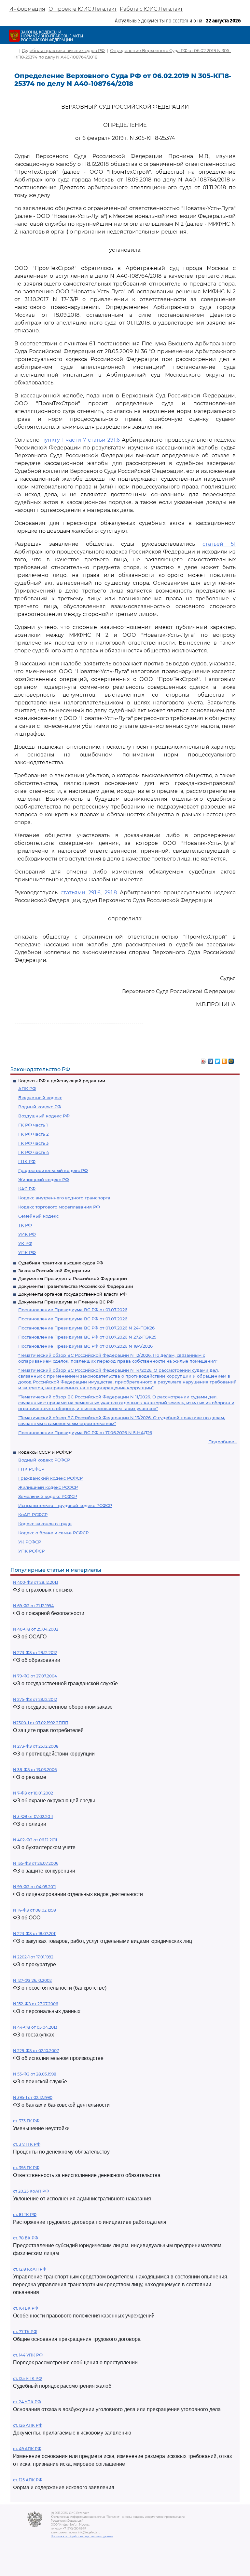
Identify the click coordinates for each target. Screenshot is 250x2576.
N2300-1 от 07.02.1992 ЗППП (41, 1723)
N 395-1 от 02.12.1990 (33, 2097)
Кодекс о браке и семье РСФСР (53, 1533)
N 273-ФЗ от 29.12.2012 (35, 1653)
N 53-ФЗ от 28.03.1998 (35, 2074)
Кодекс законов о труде (45, 1524)
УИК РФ (27, 1234)
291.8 (111, 893)
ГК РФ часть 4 (34, 1152)
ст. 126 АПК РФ (28, 2425)
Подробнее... (223, 1442)
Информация (27, 9)
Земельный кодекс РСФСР (48, 1496)
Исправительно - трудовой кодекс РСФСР (65, 1505)
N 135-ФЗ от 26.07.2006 (36, 1863)
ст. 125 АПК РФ (28, 2480)
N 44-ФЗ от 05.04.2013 (35, 2027)
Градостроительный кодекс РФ (53, 1170)
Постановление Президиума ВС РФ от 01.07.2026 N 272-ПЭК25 (87, 1337)
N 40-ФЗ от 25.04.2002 (36, 1629)
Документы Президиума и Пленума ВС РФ (66, 1302)
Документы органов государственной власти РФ (72, 1294)
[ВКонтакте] (211, 1060)
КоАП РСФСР (33, 1515)
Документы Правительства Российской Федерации (76, 1286)
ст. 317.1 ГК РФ (27, 2144)
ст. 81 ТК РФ (25, 2215)
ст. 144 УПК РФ (28, 2355)
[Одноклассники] (224, 1060)
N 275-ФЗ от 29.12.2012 (35, 1699)
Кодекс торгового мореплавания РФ (59, 1207)
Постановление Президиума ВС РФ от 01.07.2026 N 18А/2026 (85, 1346)
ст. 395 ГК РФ (26, 2168)
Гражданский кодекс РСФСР (50, 1478)
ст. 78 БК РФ (26, 2238)
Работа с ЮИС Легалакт (151, 9)
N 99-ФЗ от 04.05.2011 (34, 1887)
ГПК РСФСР (31, 1469)
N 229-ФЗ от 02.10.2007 (36, 2051)
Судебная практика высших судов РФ (61, 1263)
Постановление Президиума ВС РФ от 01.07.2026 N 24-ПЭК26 (86, 1328)
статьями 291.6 (81, 893)
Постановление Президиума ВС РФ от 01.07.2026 (73, 1310)
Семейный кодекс (38, 1216)
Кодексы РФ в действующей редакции (62, 1081)
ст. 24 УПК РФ (27, 2402)
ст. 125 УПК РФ (28, 2378)
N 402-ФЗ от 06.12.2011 (35, 1840)
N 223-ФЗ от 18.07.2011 (35, 1934)
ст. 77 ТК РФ (25, 2332)
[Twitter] (218, 1060)
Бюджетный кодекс (40, 1098)
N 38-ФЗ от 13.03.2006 (35, 1770)
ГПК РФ (27, 1161)
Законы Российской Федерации (54, 1271)
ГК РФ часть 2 (33, 1134)
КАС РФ (27, 1189)
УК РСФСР (30, 1542)
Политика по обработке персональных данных (82, 2536)
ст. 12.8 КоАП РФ (30, 2269)
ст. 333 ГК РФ (26, 2121)
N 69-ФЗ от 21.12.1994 (33, 1606)
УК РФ (25, 1243)
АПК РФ (27, 1088)
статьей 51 (219, 544)
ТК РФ (25, 1225)
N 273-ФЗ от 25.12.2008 (36, 1746)
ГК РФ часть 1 (33, 1125)
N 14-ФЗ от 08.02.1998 (35, 1910)
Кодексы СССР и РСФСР (45, 1452)
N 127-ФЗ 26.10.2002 (32, 1980)
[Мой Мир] (231, 1060)
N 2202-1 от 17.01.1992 (33, 1957)
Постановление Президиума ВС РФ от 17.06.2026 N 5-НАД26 (85, 1433)
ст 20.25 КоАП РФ (31, 2191)
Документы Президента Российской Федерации (73, 1278)
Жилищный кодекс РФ (44, 1180)
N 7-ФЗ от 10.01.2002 (33, 1793)
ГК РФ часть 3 (33, 1143)
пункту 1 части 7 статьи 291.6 (81, 440)
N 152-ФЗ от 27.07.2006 (35, 2004)
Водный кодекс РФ (40, 1107)
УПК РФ (27, 1252)
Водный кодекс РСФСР (44, 1460)
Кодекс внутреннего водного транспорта (64, 1198)
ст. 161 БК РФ (26, 2308)
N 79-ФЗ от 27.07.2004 (35, 1676)
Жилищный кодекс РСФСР (48, 1487)
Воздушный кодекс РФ (44, 1116)
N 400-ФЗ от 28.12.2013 (36, 1582)
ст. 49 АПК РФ (27, 2449)
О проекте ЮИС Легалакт (83, 9)
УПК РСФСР (31, 1551)
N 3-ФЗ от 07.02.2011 (33, 1816)
